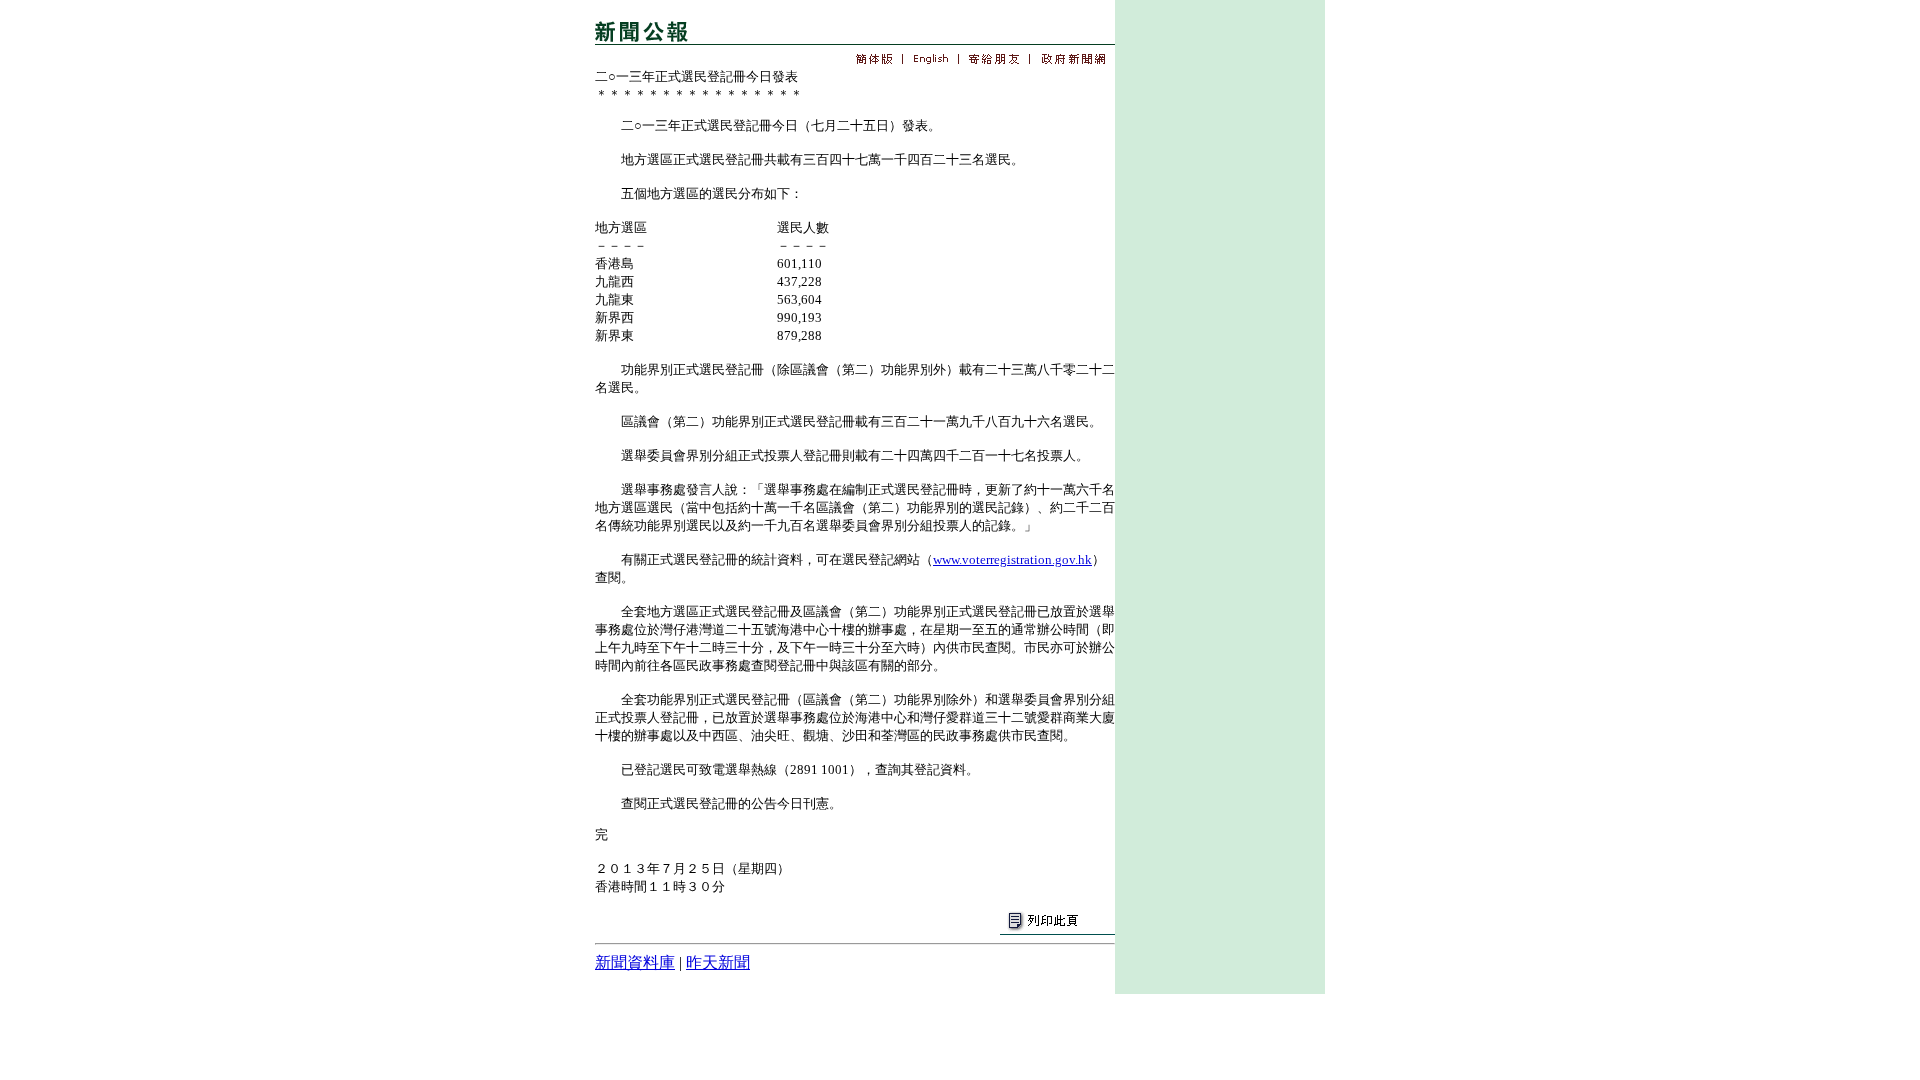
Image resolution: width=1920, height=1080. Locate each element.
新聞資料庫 (635, 962)
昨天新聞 (718, 962)
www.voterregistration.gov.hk (1012, 559)
